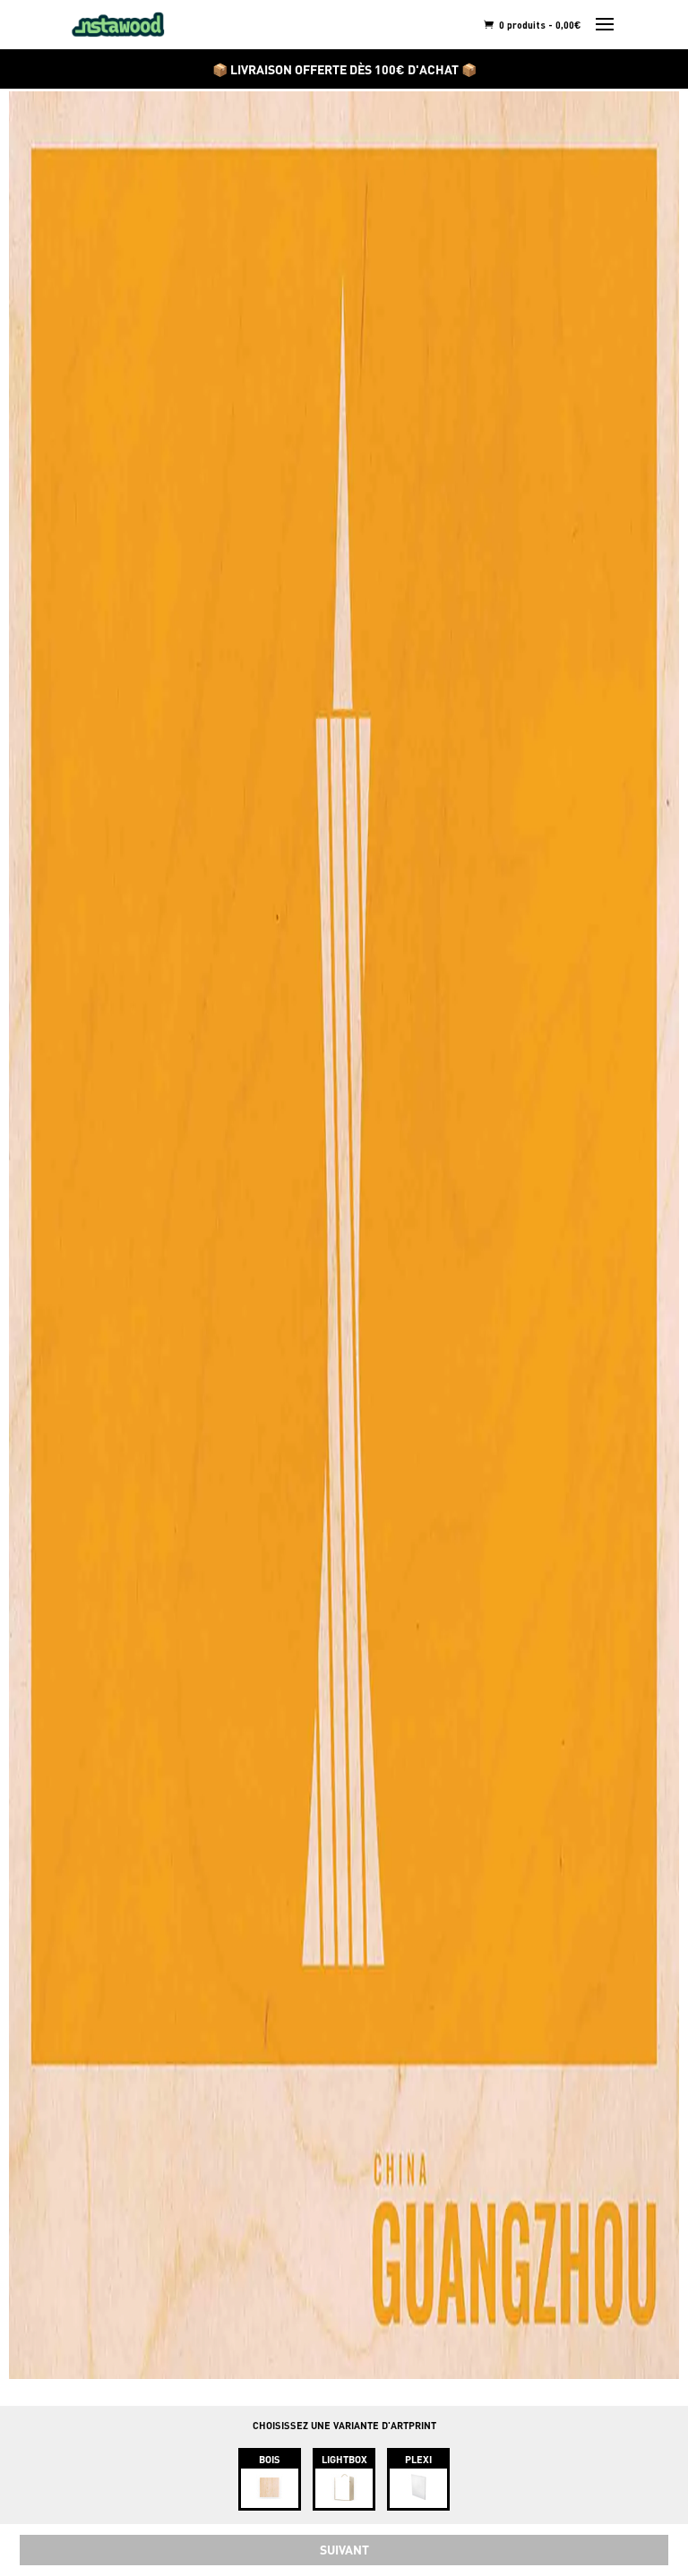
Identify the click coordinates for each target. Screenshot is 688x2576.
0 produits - (539, 25)
